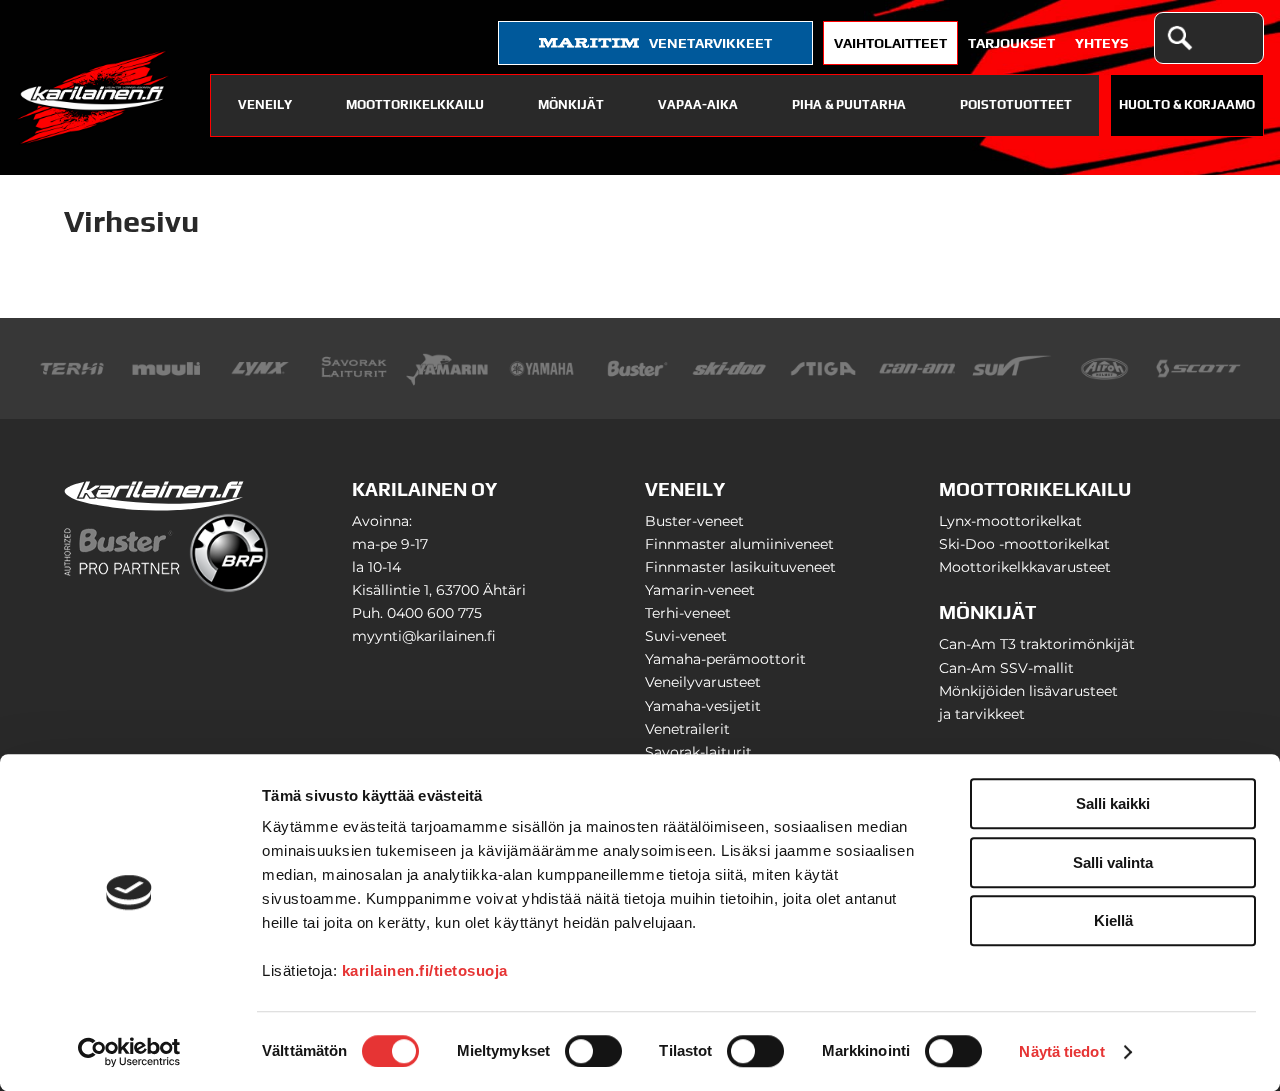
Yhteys (1101, 43)
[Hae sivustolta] (1179, 38)
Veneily (265, 104)
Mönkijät (571, 104)
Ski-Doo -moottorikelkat (1024, 544)
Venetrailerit (687, 729)
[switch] (593, 1051)
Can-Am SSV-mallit (1006, 668)
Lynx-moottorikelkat (1010, 521)
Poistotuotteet (1016, 104)
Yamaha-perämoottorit (725, 659)
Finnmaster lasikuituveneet (740, 567)
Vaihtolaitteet (890, 43)
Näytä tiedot (1061, 1051)
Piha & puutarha (849, 104)
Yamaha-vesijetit (703, 706)
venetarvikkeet (710, 43)
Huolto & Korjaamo (1187, 104)
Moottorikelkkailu (415, 104)
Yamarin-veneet (700, 590)
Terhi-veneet (688, 613)
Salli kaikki (1113, 803)
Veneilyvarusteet (703, 682)
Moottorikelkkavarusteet (1025, 567)
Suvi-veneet (686, 636)
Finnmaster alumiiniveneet (739, 544)
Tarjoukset (1011, 43)
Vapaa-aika (698, 104)
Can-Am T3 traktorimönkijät (1037, 644)
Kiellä (1113, 920)
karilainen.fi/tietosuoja (425, 970)
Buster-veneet (694, 521)
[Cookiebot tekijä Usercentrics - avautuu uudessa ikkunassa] (129, 1052)
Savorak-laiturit (698, 752)
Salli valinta (1113, 862)
